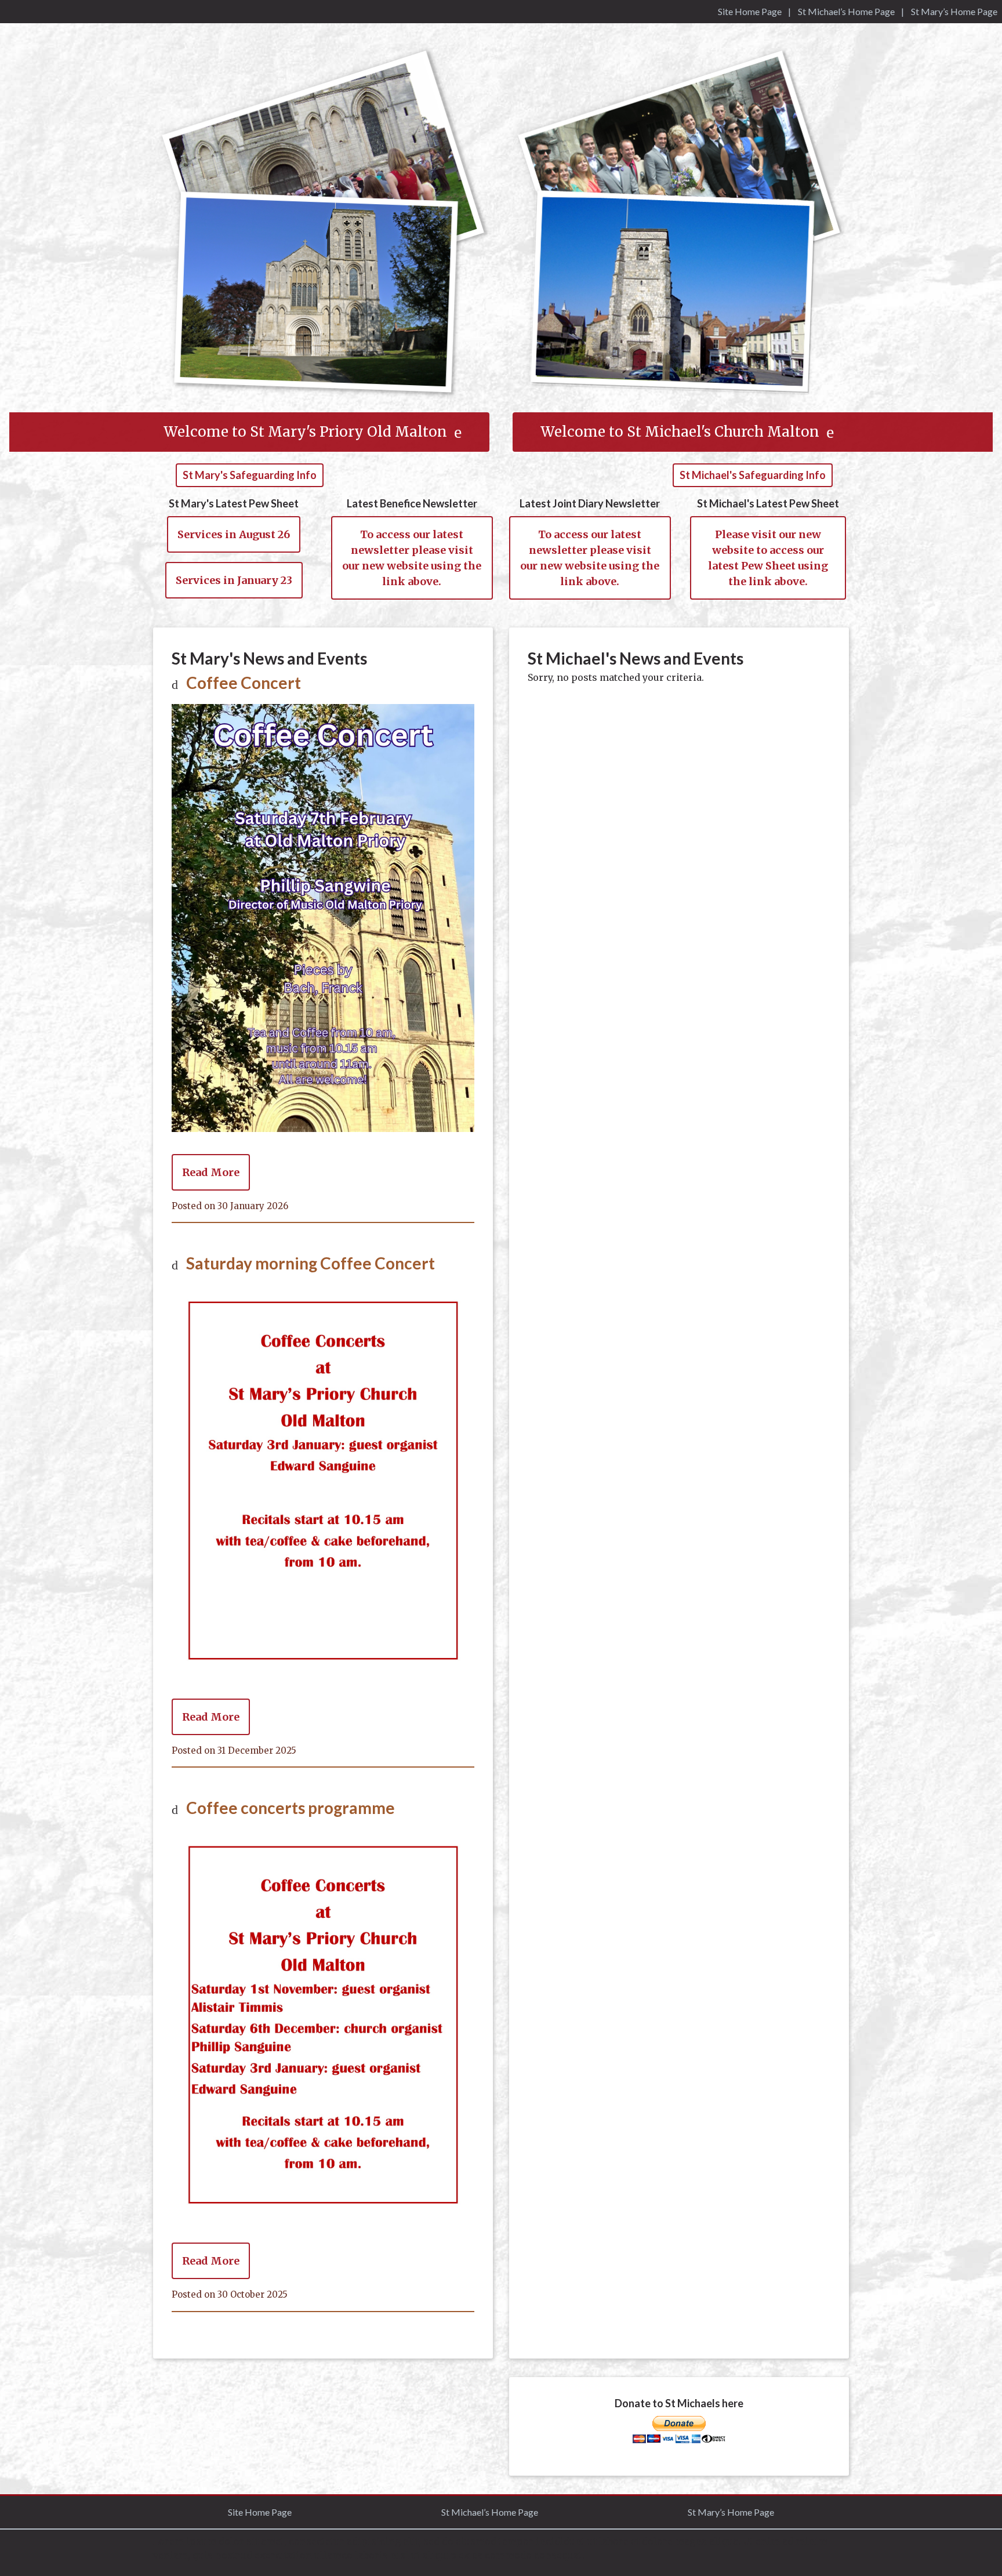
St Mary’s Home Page (954, 11)
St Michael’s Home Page (846, 11)
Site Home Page (750, 11)
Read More (211, 1172)
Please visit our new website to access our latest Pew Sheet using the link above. (768, 558)
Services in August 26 (234, 534)
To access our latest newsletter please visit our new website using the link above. (412, 558)
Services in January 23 (234, 580)
